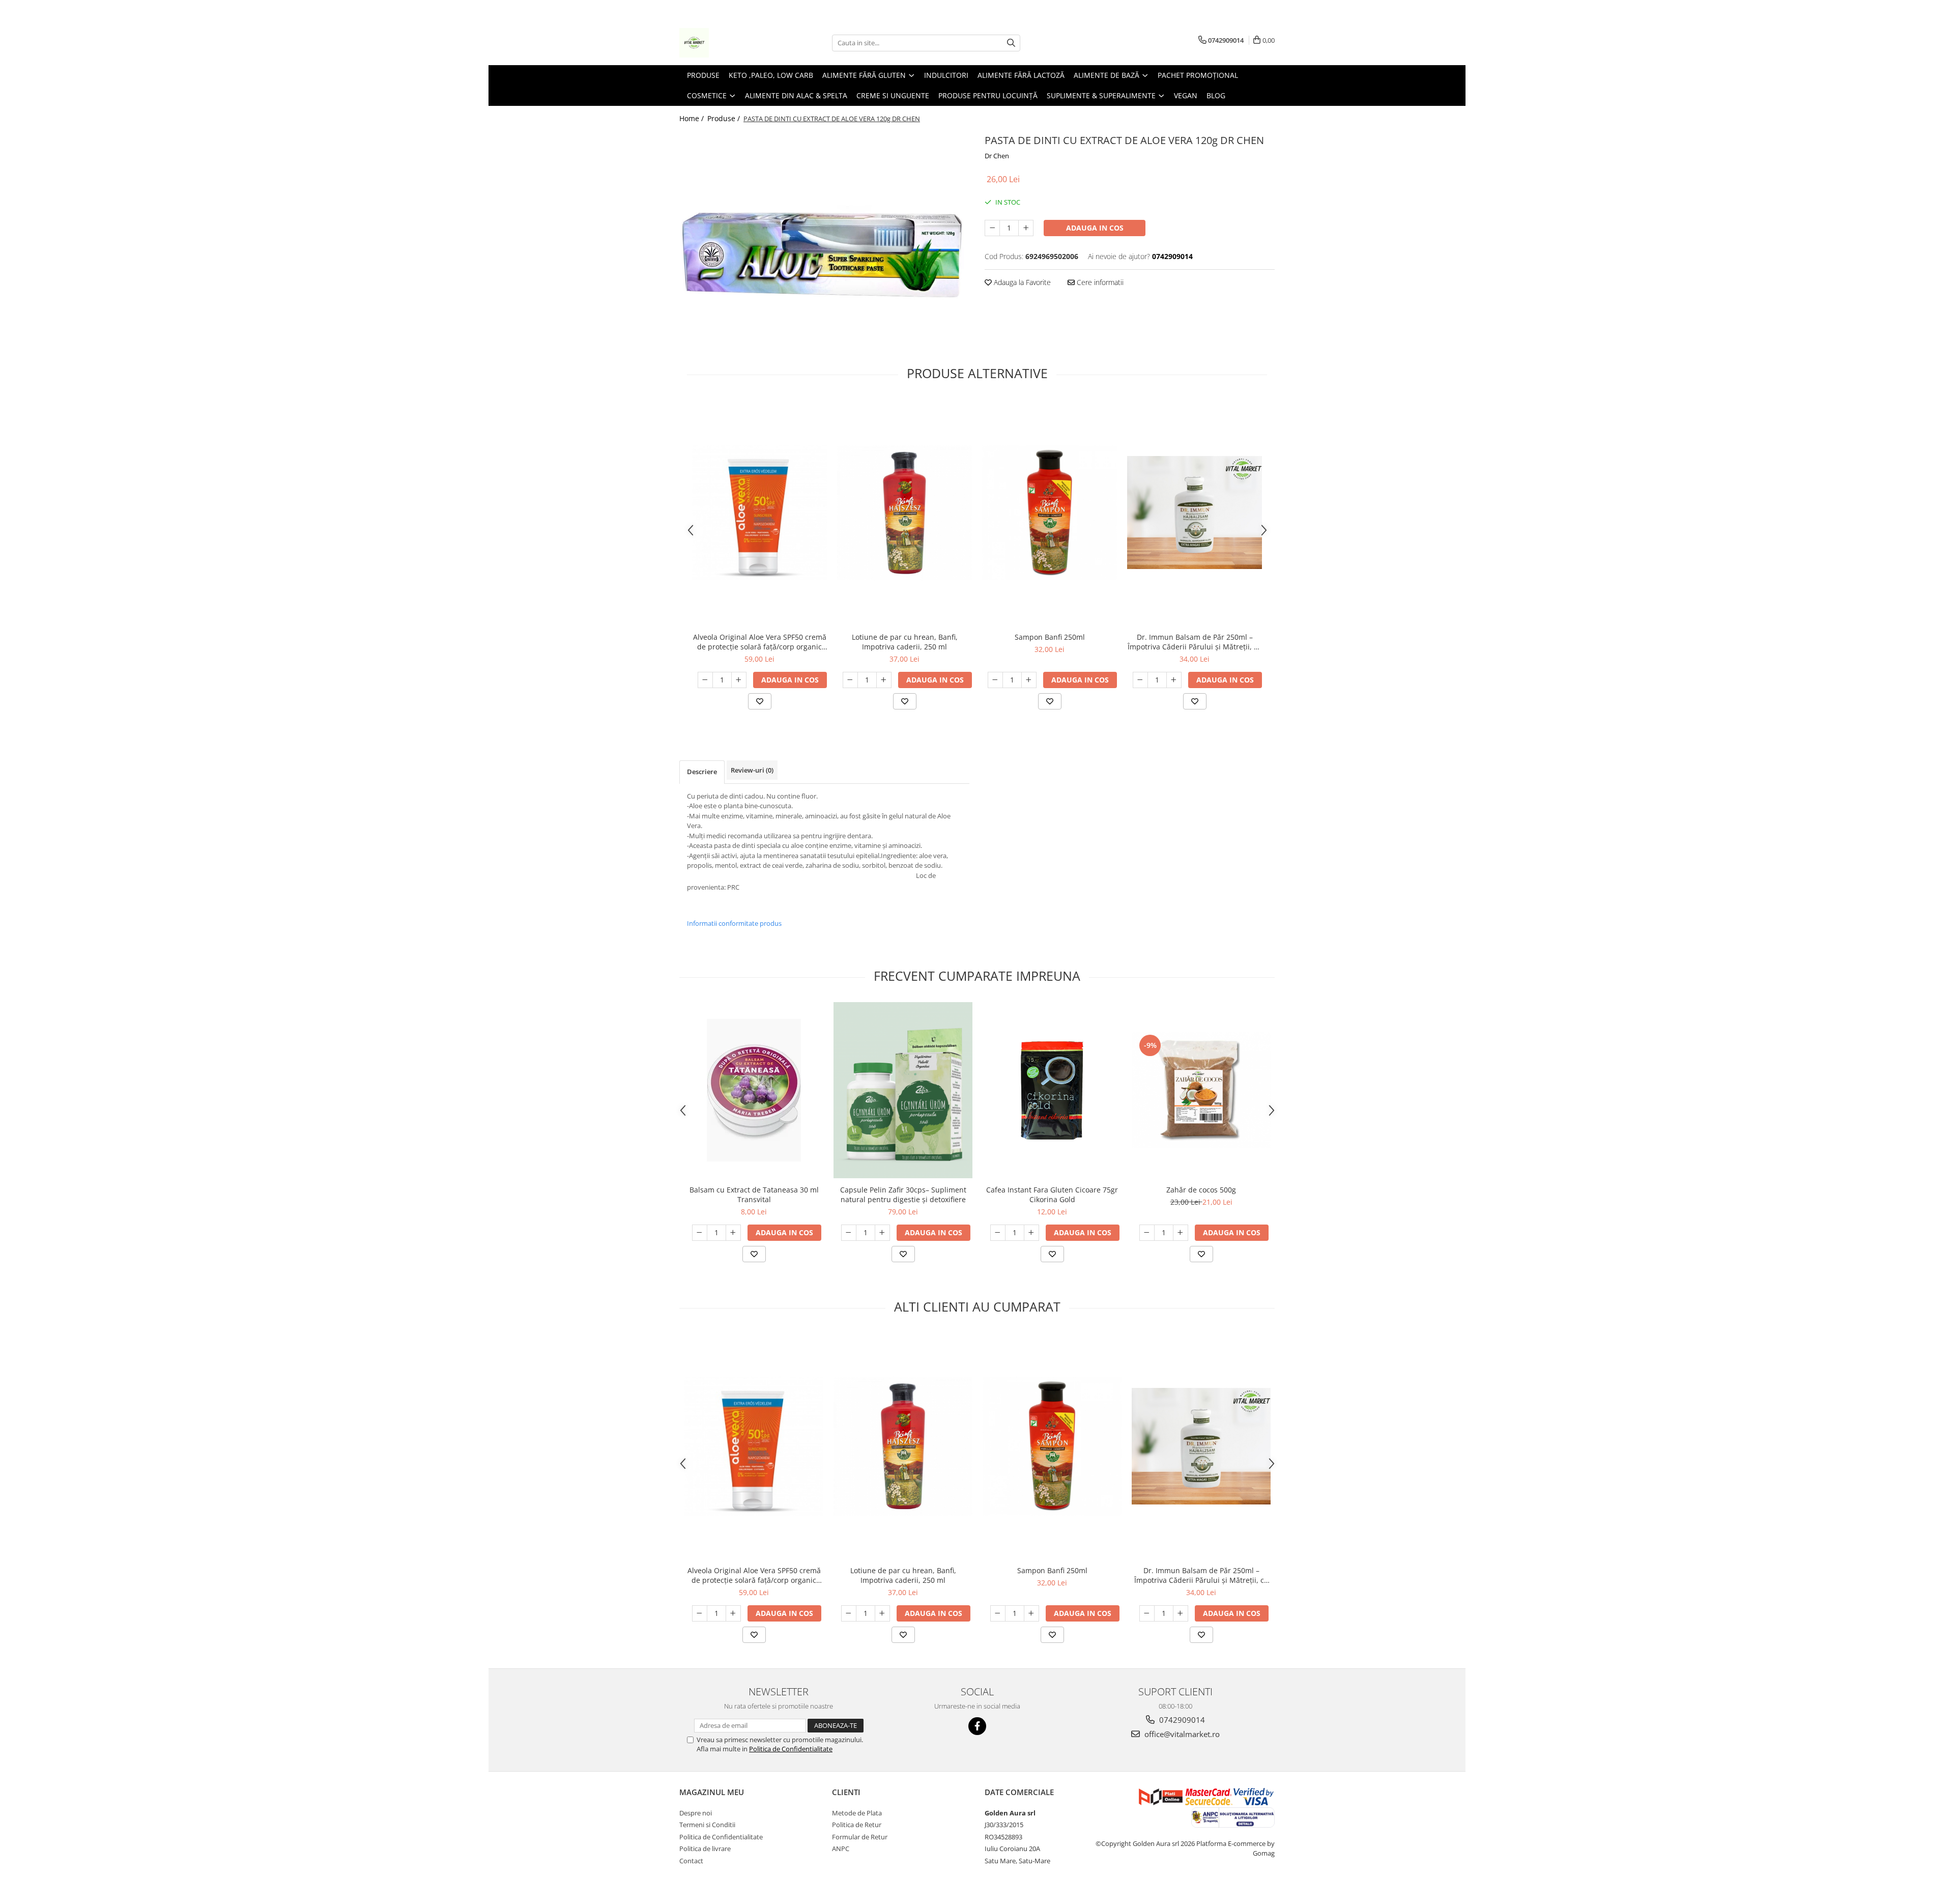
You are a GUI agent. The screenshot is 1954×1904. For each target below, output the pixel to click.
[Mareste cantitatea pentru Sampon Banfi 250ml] (1029, 680)
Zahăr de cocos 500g (1201, 1190)
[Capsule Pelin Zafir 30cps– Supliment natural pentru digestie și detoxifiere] (903, 1090)
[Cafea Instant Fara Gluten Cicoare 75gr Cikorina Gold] (1052, 1090)
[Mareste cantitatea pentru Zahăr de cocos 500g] (1181, 1233)
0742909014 (1181, 1720)
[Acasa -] (730, 43)
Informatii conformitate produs (734, 923)
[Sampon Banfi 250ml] (1050, 513)
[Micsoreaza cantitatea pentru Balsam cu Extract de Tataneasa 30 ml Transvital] (700, 1233)
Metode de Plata (857, 1813)
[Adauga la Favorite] (760, 701)
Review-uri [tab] (752, 770)
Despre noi (696, 1813)
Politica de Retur (857, 1825)
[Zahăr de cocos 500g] (1201, 1090)
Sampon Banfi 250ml (1050, 637)
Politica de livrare (705, 1849)
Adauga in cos (1095, 228)
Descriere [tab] (702, 772)
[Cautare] (1011, 43)
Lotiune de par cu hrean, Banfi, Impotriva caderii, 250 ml (905, 642)
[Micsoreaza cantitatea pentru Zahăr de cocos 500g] (1147, 1233)
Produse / (725, 118)
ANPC (841, 1849)
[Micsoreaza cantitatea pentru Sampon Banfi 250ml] (995, 680)
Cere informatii (1099, 282)
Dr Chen (997, 156)
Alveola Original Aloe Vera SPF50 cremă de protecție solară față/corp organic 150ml (760, 642)
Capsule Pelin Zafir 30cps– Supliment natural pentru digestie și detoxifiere (903, 1195)
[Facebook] (977, 1726)
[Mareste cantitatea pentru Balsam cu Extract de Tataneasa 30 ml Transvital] (733, 1233)
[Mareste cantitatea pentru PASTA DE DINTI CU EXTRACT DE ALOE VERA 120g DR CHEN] (1026, 228)
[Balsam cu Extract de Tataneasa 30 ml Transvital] (754, 1090)
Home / (693, 118)
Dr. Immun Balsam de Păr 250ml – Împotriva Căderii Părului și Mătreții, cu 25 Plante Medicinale (1195, 642)
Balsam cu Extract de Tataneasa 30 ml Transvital (754, 1195)
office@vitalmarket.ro (1181, 1734)
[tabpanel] (824, 240)
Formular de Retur (860, 1837)
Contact (691, 1861)
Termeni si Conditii (707, 1825)
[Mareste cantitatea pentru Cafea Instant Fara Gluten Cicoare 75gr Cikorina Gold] (1031, 1233)
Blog (1216, 95)
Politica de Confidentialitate (791, 1749)
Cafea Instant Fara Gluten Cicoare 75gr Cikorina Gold (1052, 1195)
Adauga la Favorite (1021, 282)
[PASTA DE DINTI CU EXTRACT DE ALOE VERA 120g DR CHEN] (824, 240)
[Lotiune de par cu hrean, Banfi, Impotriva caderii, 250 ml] (904, 513)
